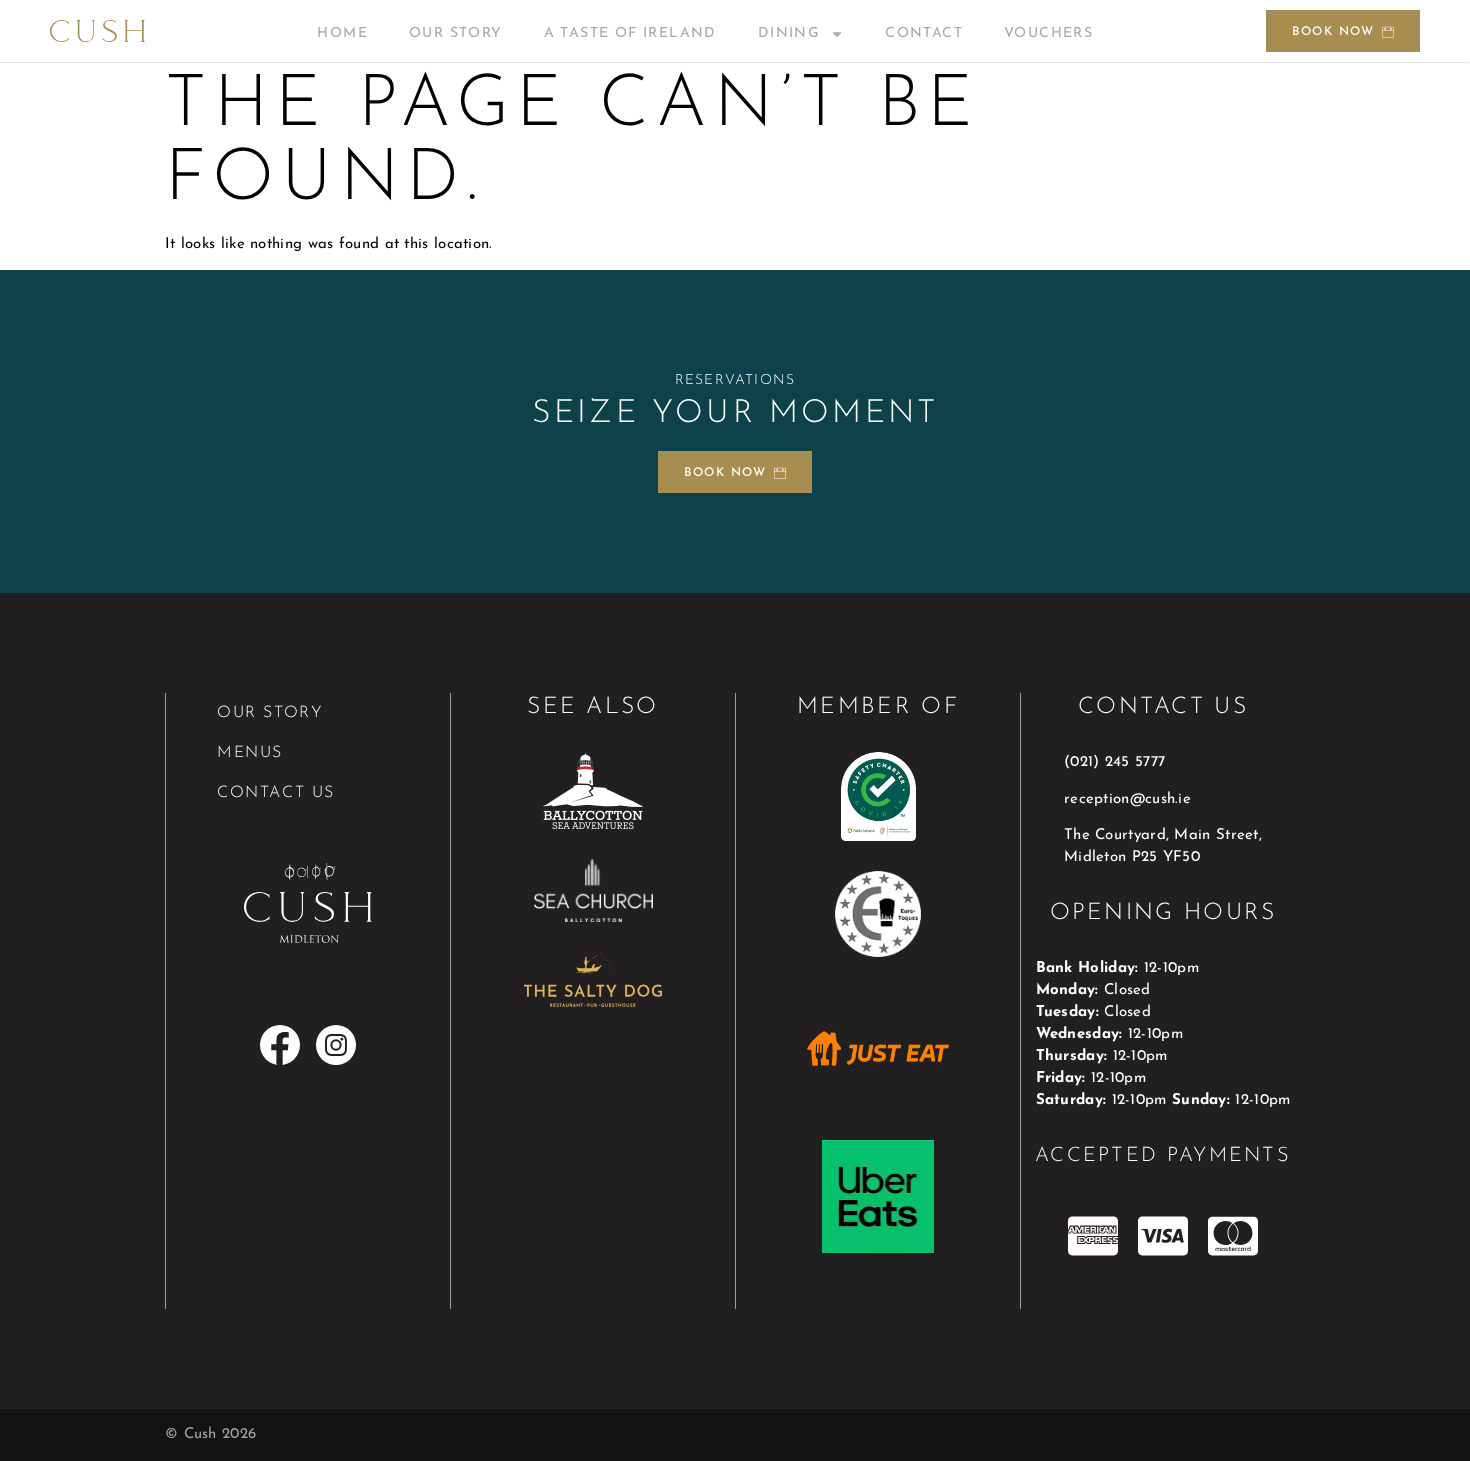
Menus (250, 753)
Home (342, 33)
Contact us (276, 793)
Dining (789, 33)
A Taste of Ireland (630, 33)
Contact (924, 33)
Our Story (456, 33)
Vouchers (1048, 33)
